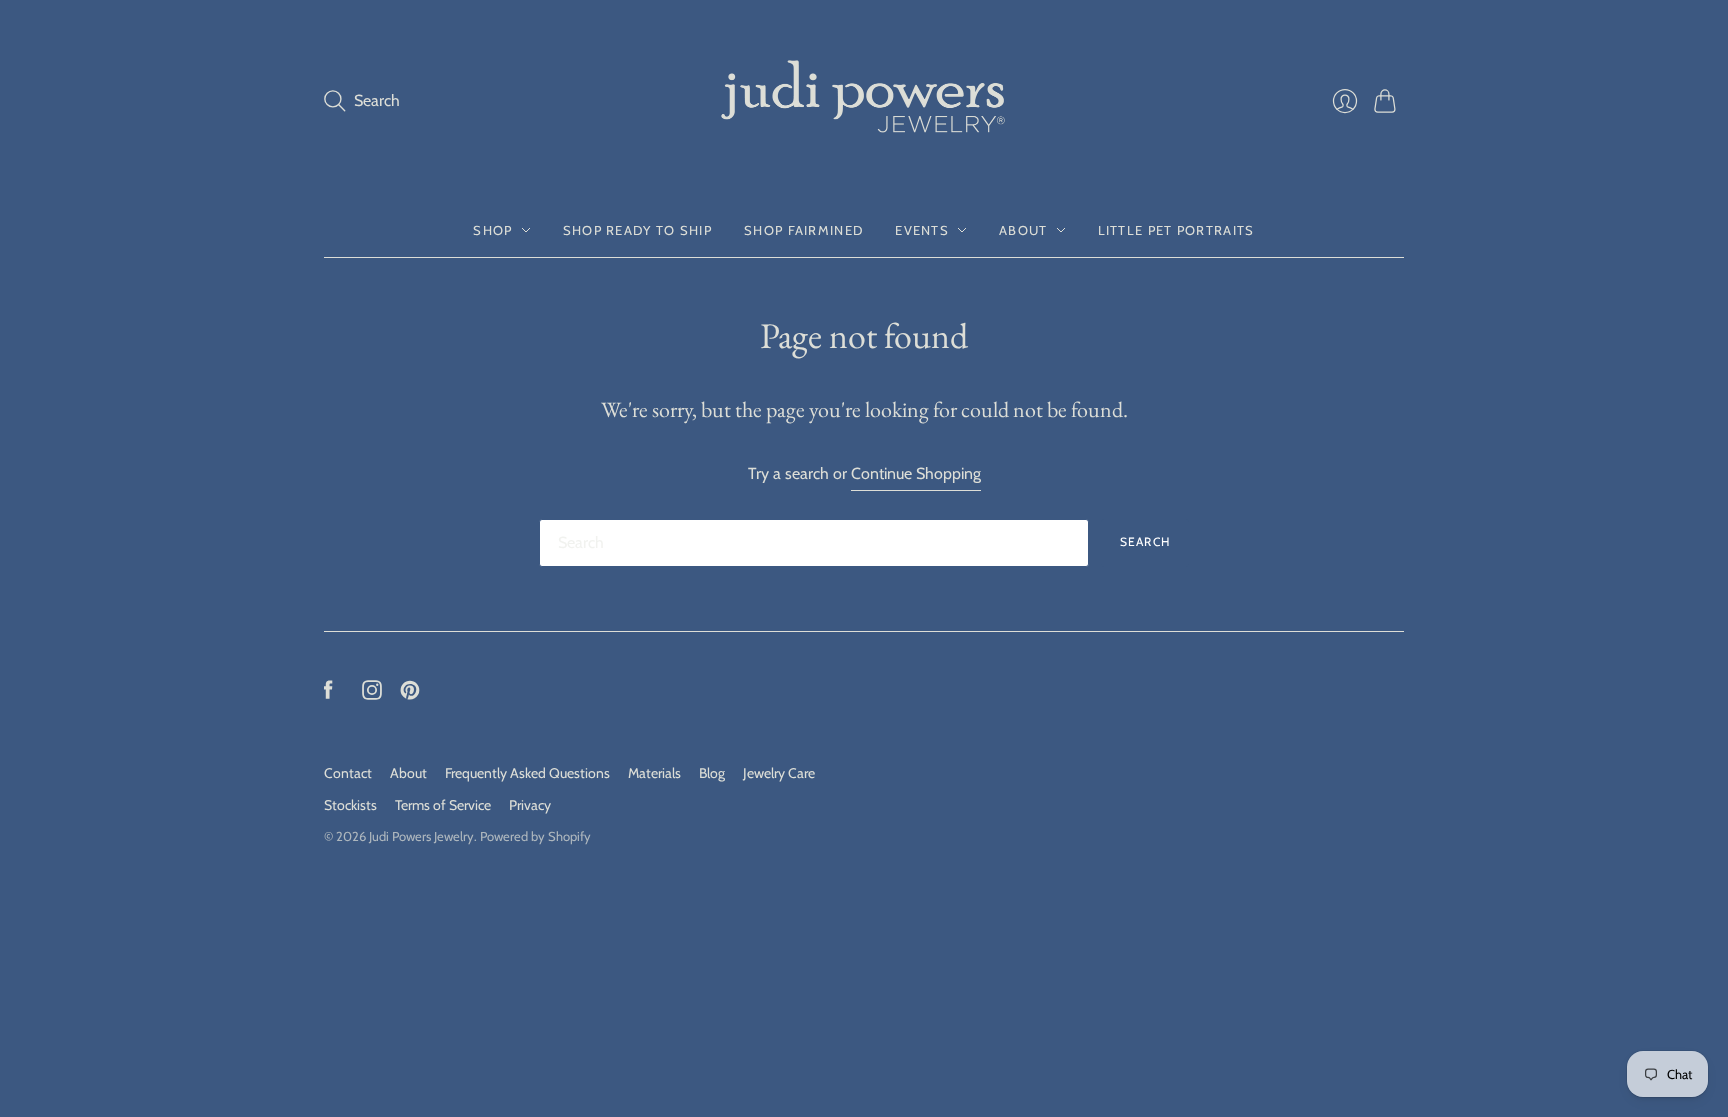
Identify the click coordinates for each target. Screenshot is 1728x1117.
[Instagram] (372, 694)
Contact (348, 773)
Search (1145, 541)
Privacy (530, 805)
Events (922, 230)
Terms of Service (443, 805)
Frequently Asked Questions (527, 773)
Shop (492, 230)
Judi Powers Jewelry (421, 836)
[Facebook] (328, 694)
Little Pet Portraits (1176, 230)
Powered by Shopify (535, 836)
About (1023, 230)
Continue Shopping (916, 473)
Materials (654, 773)
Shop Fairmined (803, 230)
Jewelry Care (779, 773)
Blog (712, 773)
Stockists (350, 805)
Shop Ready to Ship (637, 230)
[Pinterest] (410, 694)
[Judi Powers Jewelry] (864, 101)
